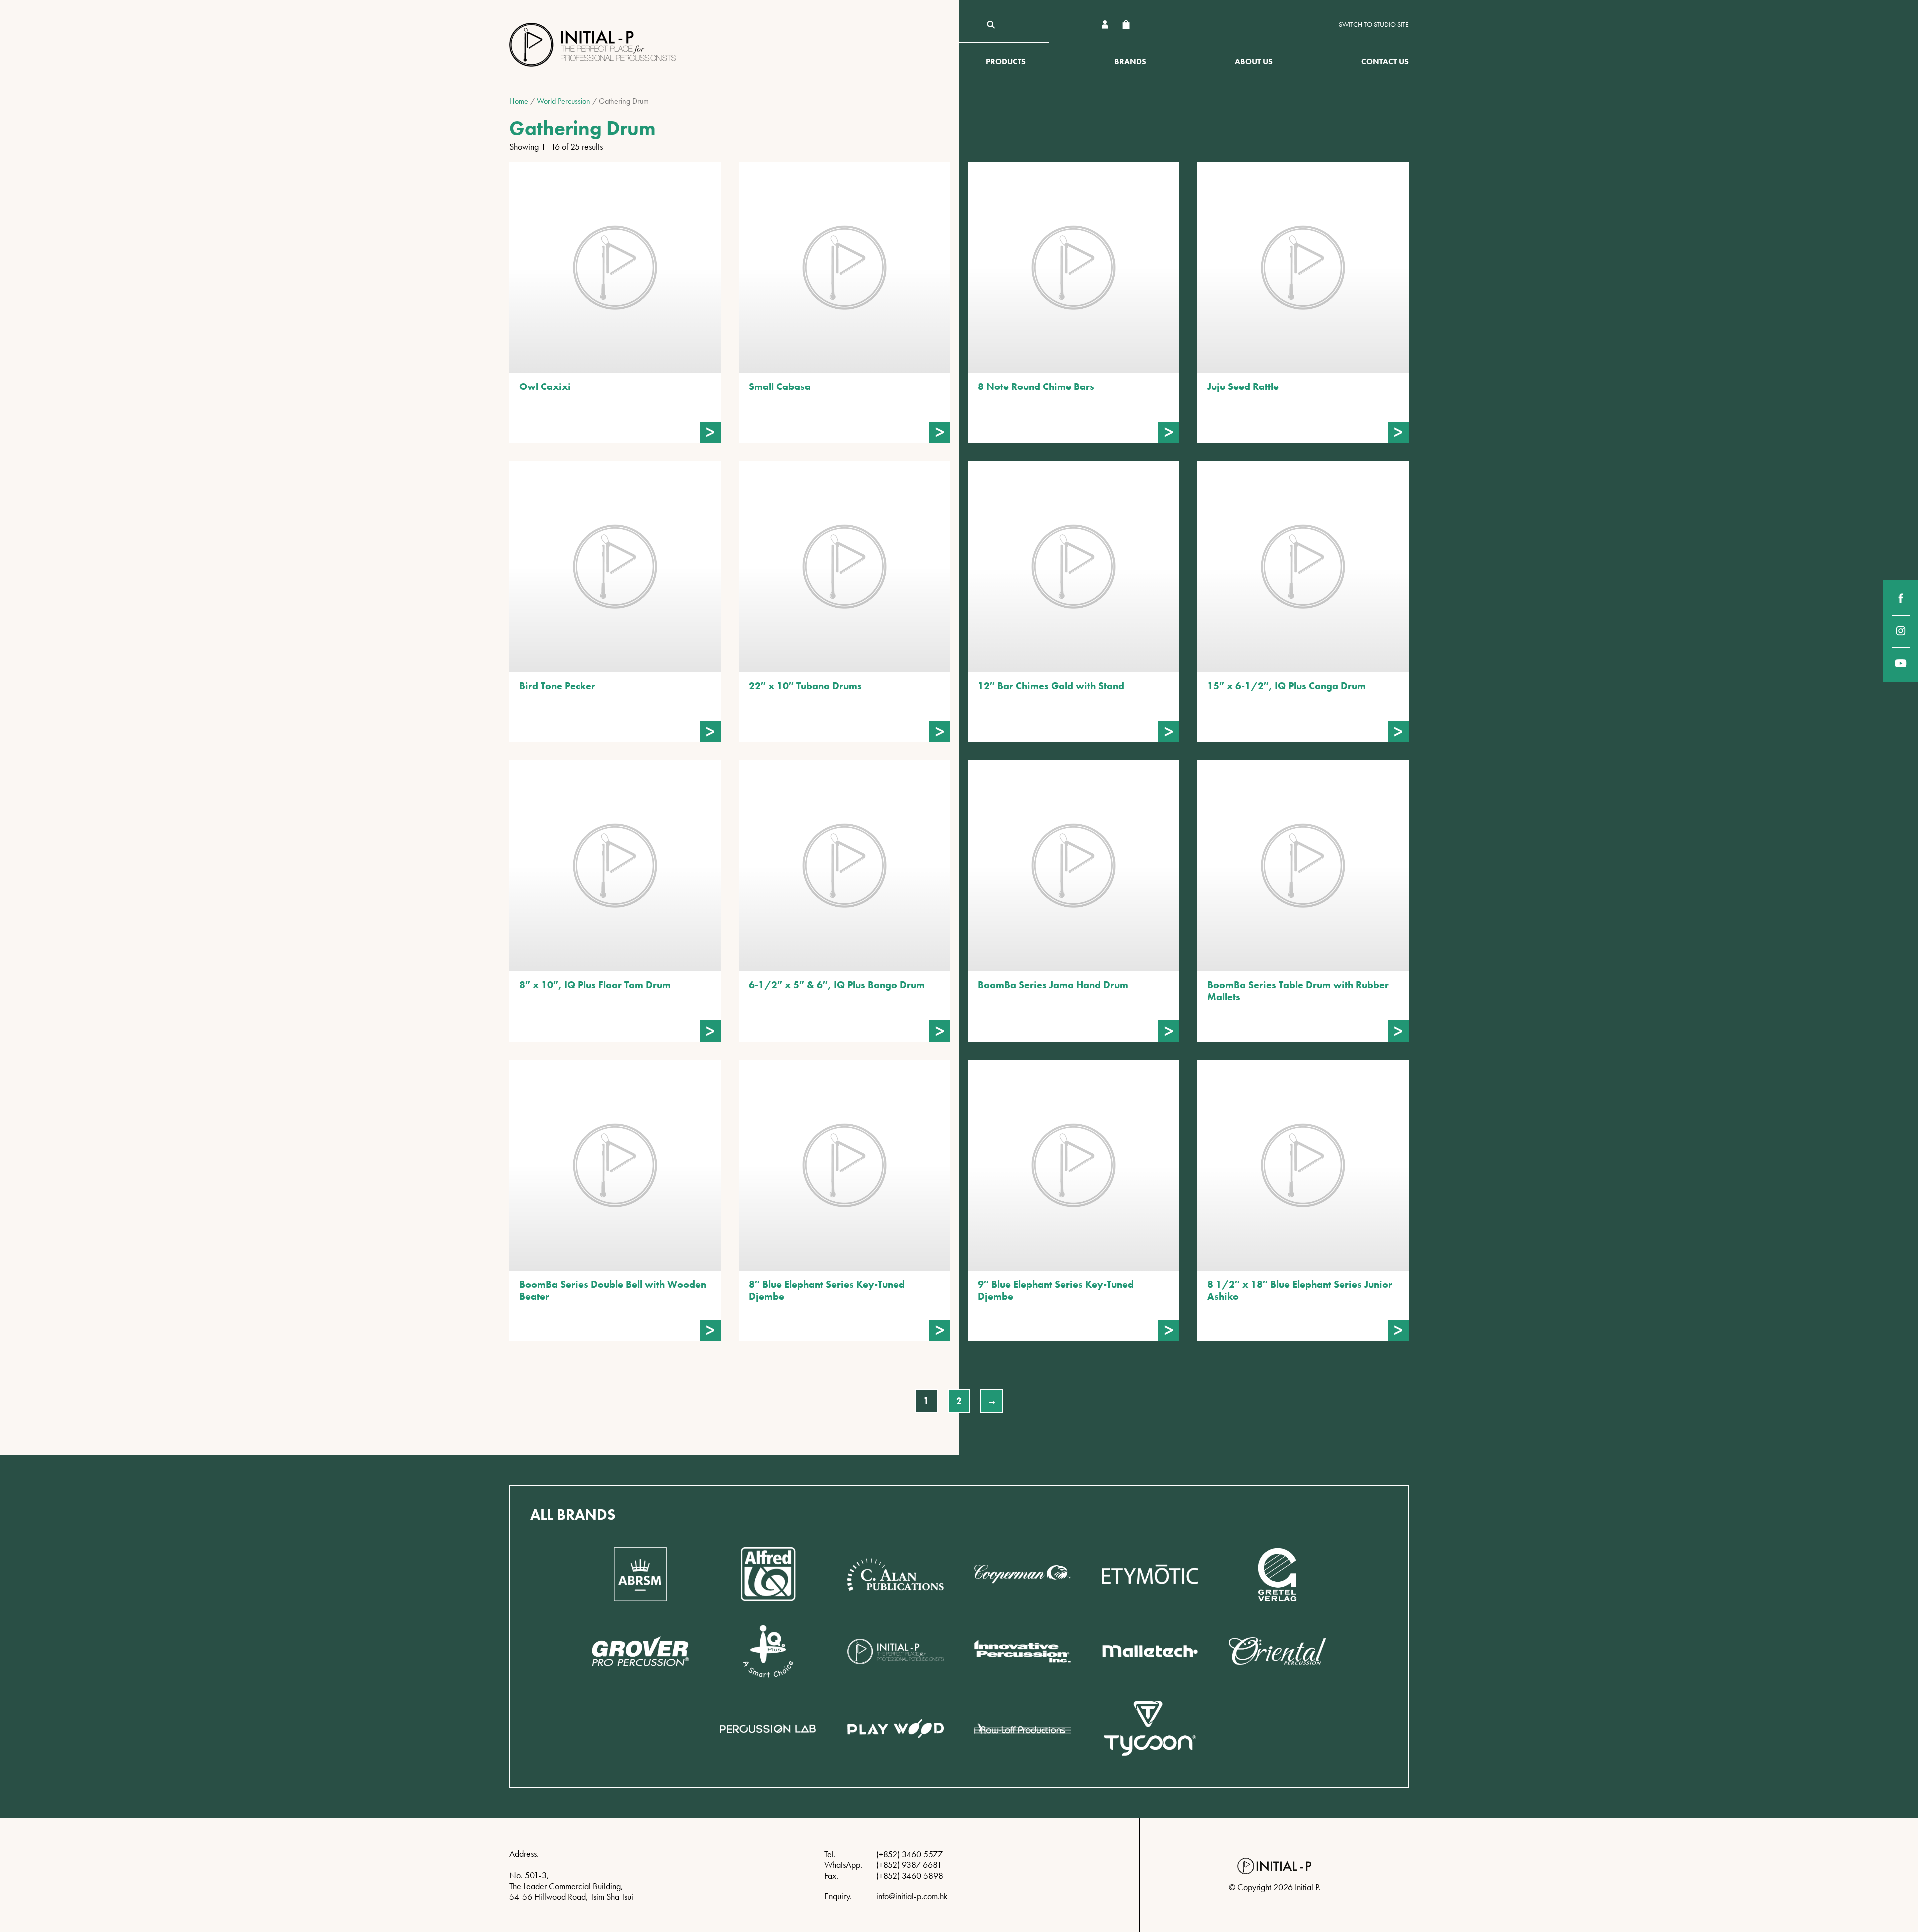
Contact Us (1385, 62)
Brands (1130, 62)
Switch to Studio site (1374, 25)
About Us (1254, 62)
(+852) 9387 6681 (909, 1864)
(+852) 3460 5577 (909, 1854)
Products (1006, 62)
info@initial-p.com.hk (912, 1896)
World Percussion (564, 101)
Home (519, 101)
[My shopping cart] (1126, 25)
